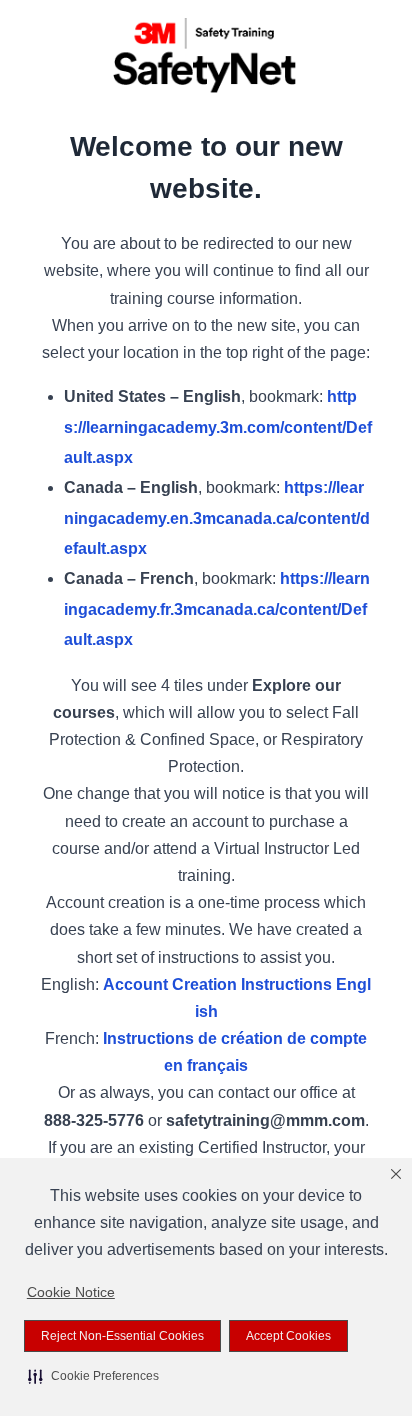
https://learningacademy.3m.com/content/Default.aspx (218, 427)
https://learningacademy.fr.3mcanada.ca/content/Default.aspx (217, 609)
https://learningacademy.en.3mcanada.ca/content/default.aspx (217, 518)
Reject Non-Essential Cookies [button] (122, 1336)
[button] (93, 1376)
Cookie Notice (71, 1292)
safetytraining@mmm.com (265, 1120)
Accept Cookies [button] (288, 1336)
